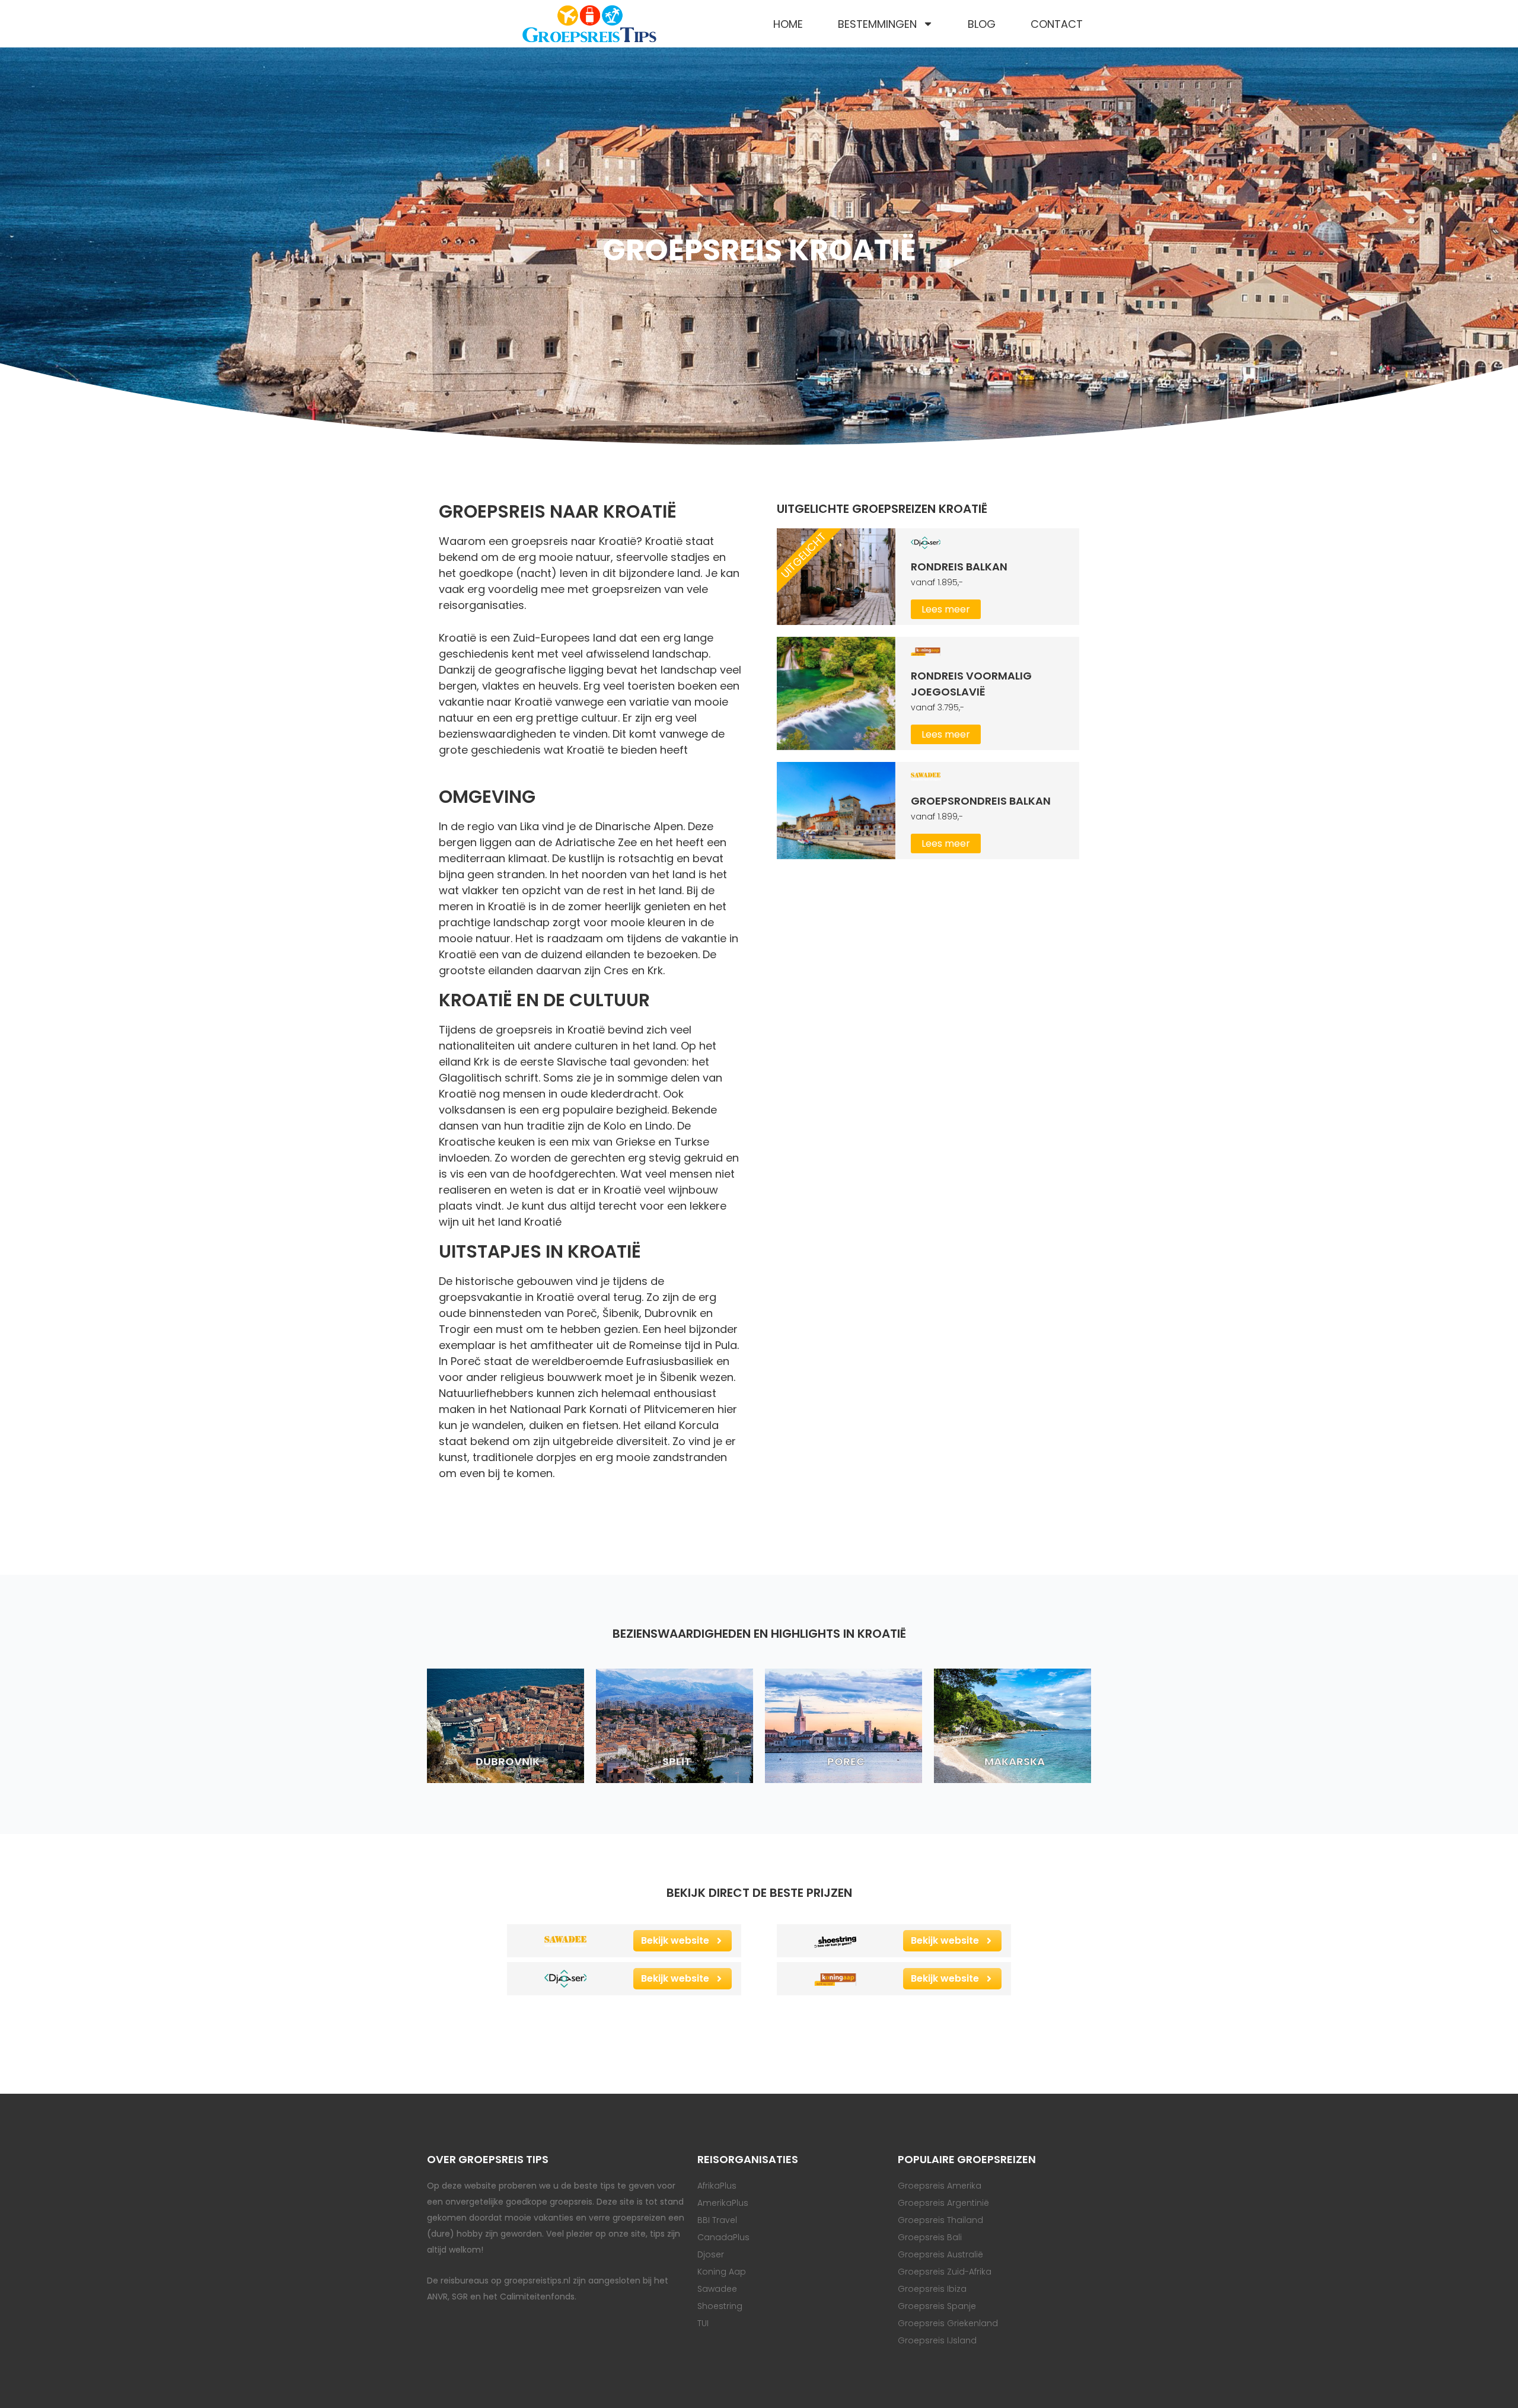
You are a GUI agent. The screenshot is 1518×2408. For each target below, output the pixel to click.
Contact (1057, 24)
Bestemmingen (877, 24)
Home (788, 24)
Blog (982, 24)
